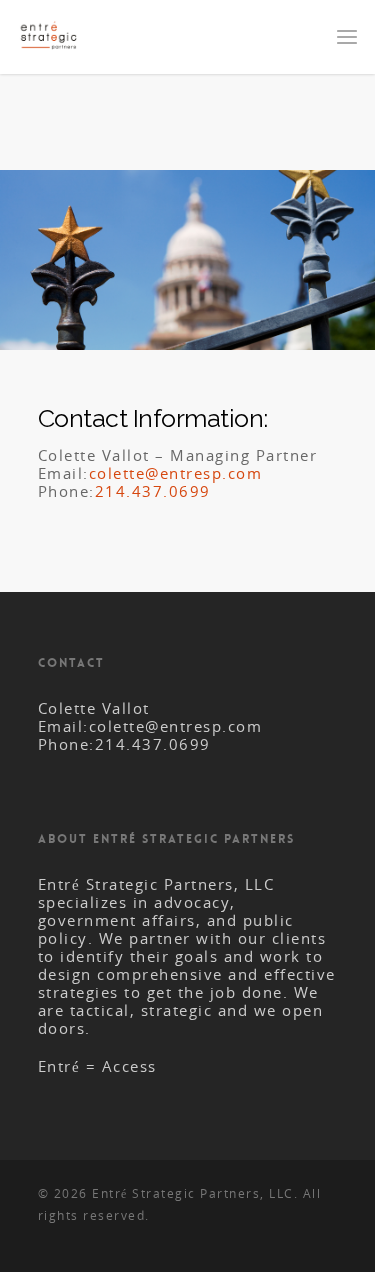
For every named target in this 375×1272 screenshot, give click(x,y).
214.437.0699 (153, 491)
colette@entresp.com (176, 473)
